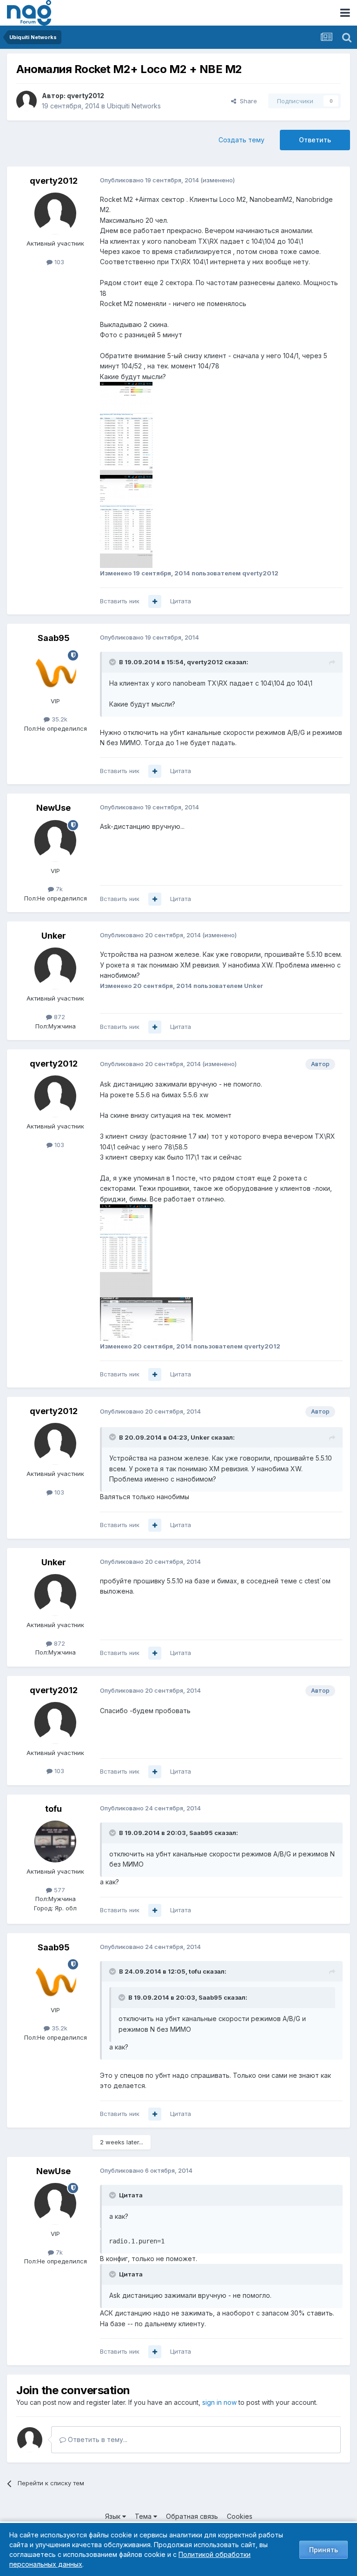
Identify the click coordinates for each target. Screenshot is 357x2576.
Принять (324, 2550)
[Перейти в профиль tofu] (55, 1842)
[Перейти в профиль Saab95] (55, 671)
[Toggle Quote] (113, 662)
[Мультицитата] (155, 601)
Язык (114, 2516)
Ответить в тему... (97, 2439)
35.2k (59, 719)
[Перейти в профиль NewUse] (55, 841)
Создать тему (241, 140)
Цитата (181, 601)
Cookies (240, 2516)
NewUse (53, 808)
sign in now (219, 2402)
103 (58, 262)
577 (59, 1890)
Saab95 (54, 638)
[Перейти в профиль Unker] (55, 968)
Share (247, 101)
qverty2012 (86, 96)
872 (59, 1017)
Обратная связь (192, 2516)
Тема (144, 2516)
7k (58, 889)
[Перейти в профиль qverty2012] (26, 101)
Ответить (315, 140)
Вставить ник (120, 601)
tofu (53, 1809)
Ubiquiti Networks (134, 106)
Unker (54, 936)
